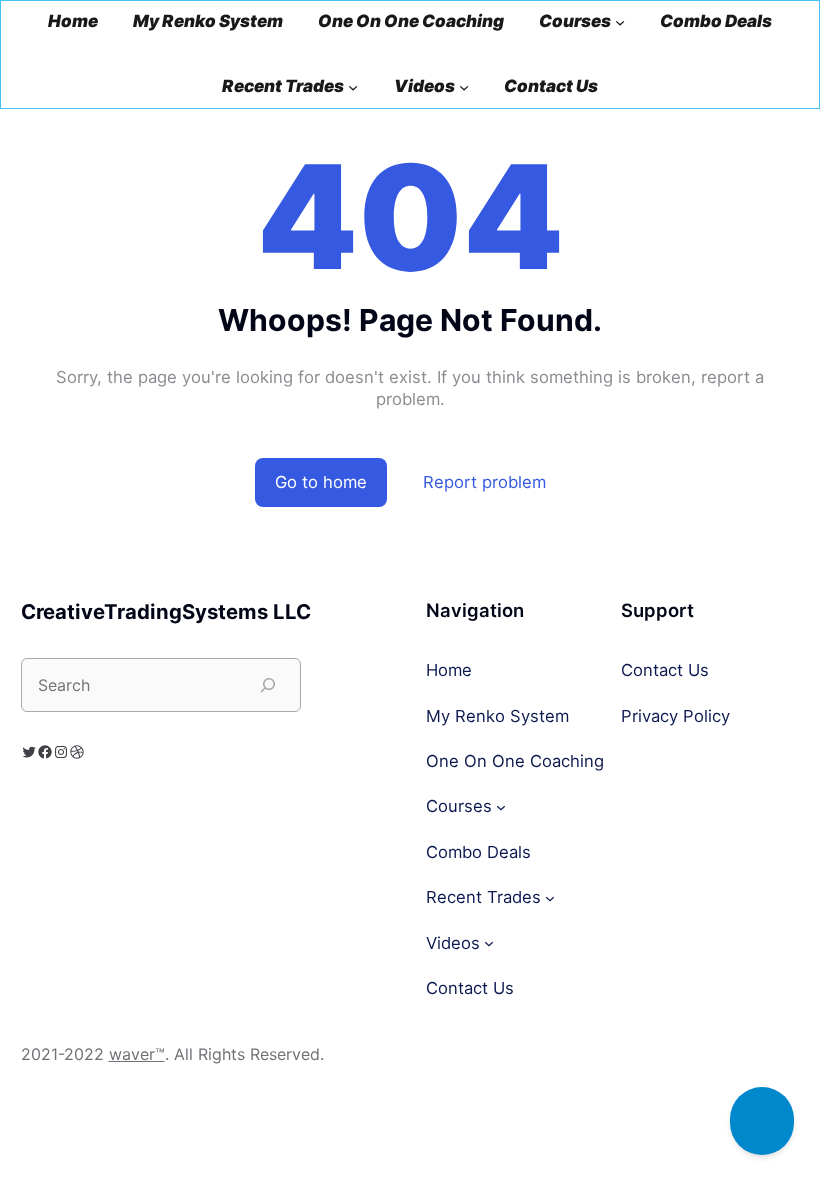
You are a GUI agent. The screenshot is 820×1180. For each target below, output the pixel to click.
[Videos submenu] (464, 87)
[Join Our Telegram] (762, 1121)
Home (73, 21)
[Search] (268, 685)
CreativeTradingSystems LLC (166, 611)
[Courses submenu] (620, 22)
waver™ (137, 1054)
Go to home (321, 482)
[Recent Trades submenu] (353, 87)
